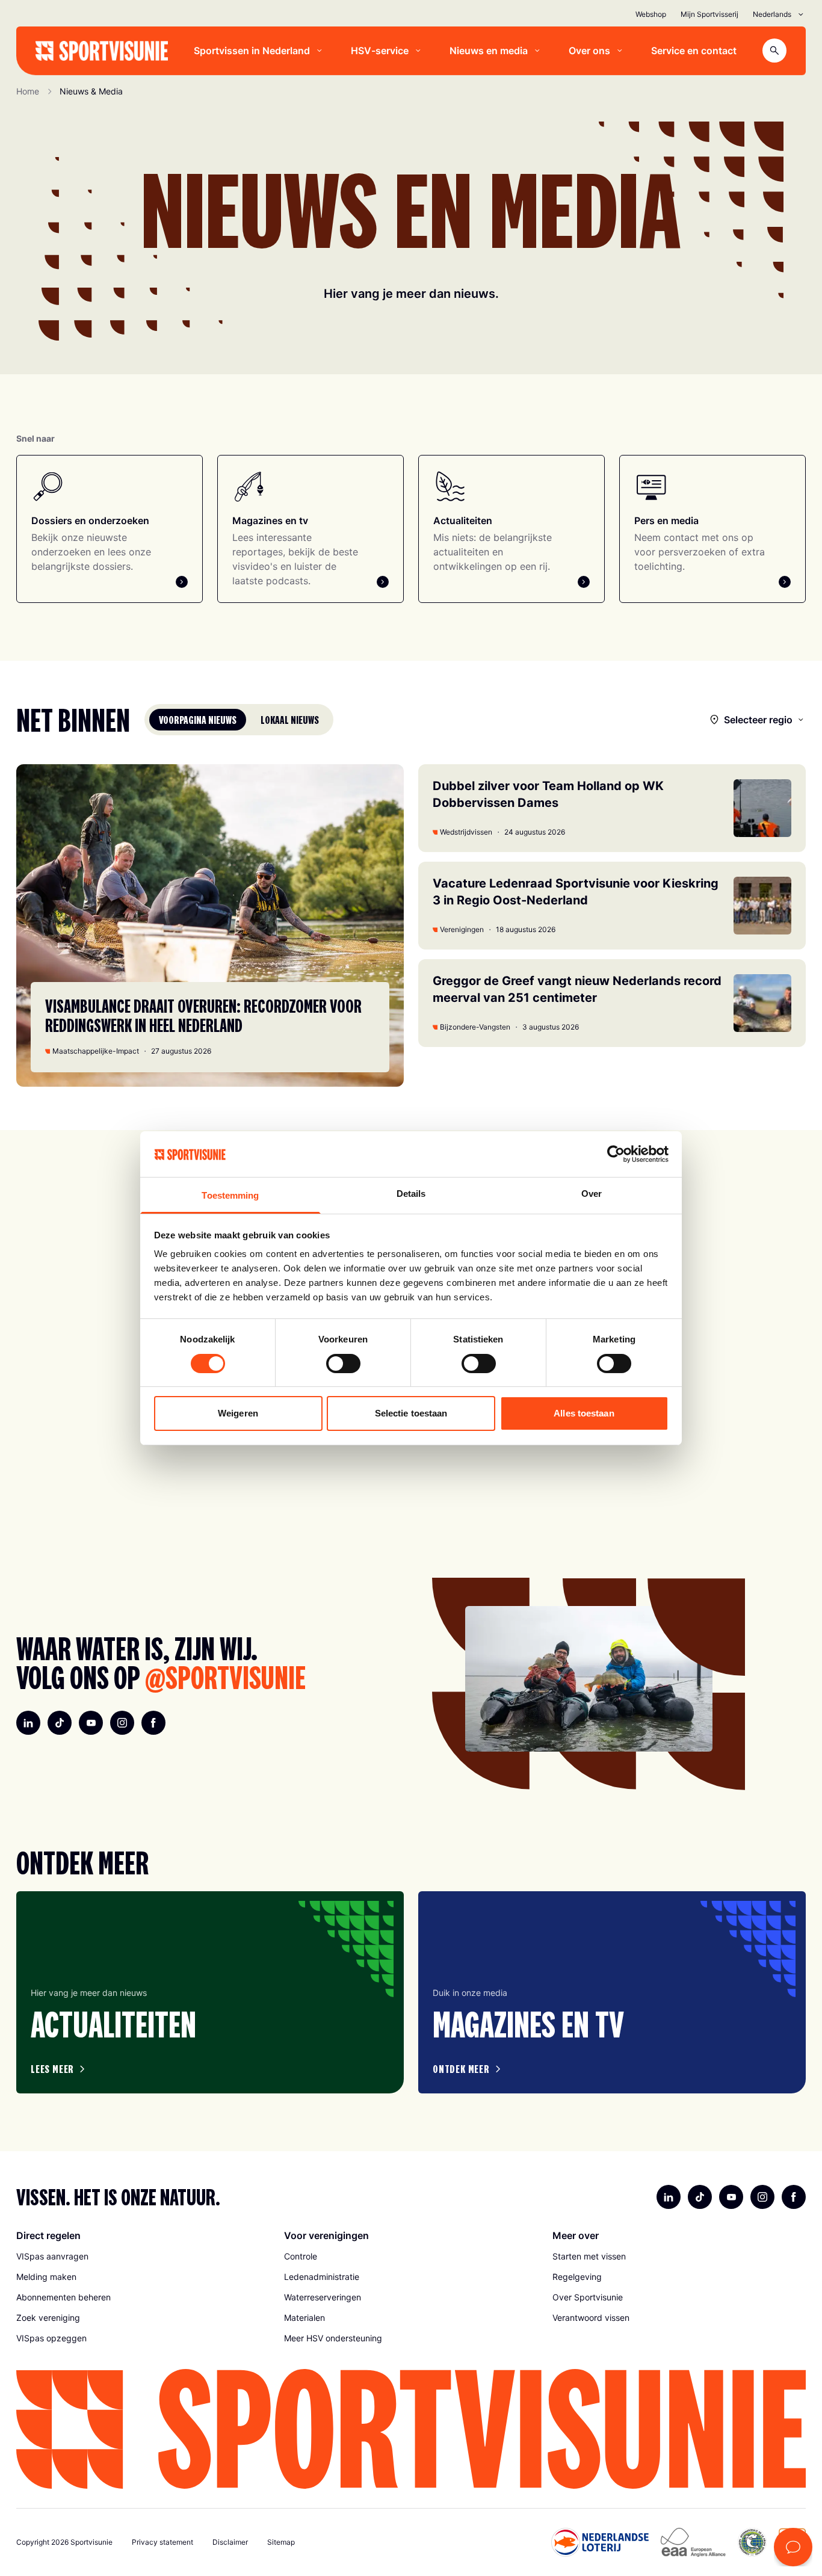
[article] (210, 1992)
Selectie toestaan (411, 1413)
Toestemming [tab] (230, 1195)
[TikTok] (60, 1723)
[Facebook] (153, 1723)
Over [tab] (592, 1194)
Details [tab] (411, 1194)
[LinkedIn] (28, 1723)
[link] (143, 2256)
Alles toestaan (584, 1413)
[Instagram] (122, 1723)
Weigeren (238, 1413)
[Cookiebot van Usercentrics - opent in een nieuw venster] (616, 1154)
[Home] (102, 51)
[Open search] (774, 51)
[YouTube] (91, 1723)
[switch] (343, 1364)
